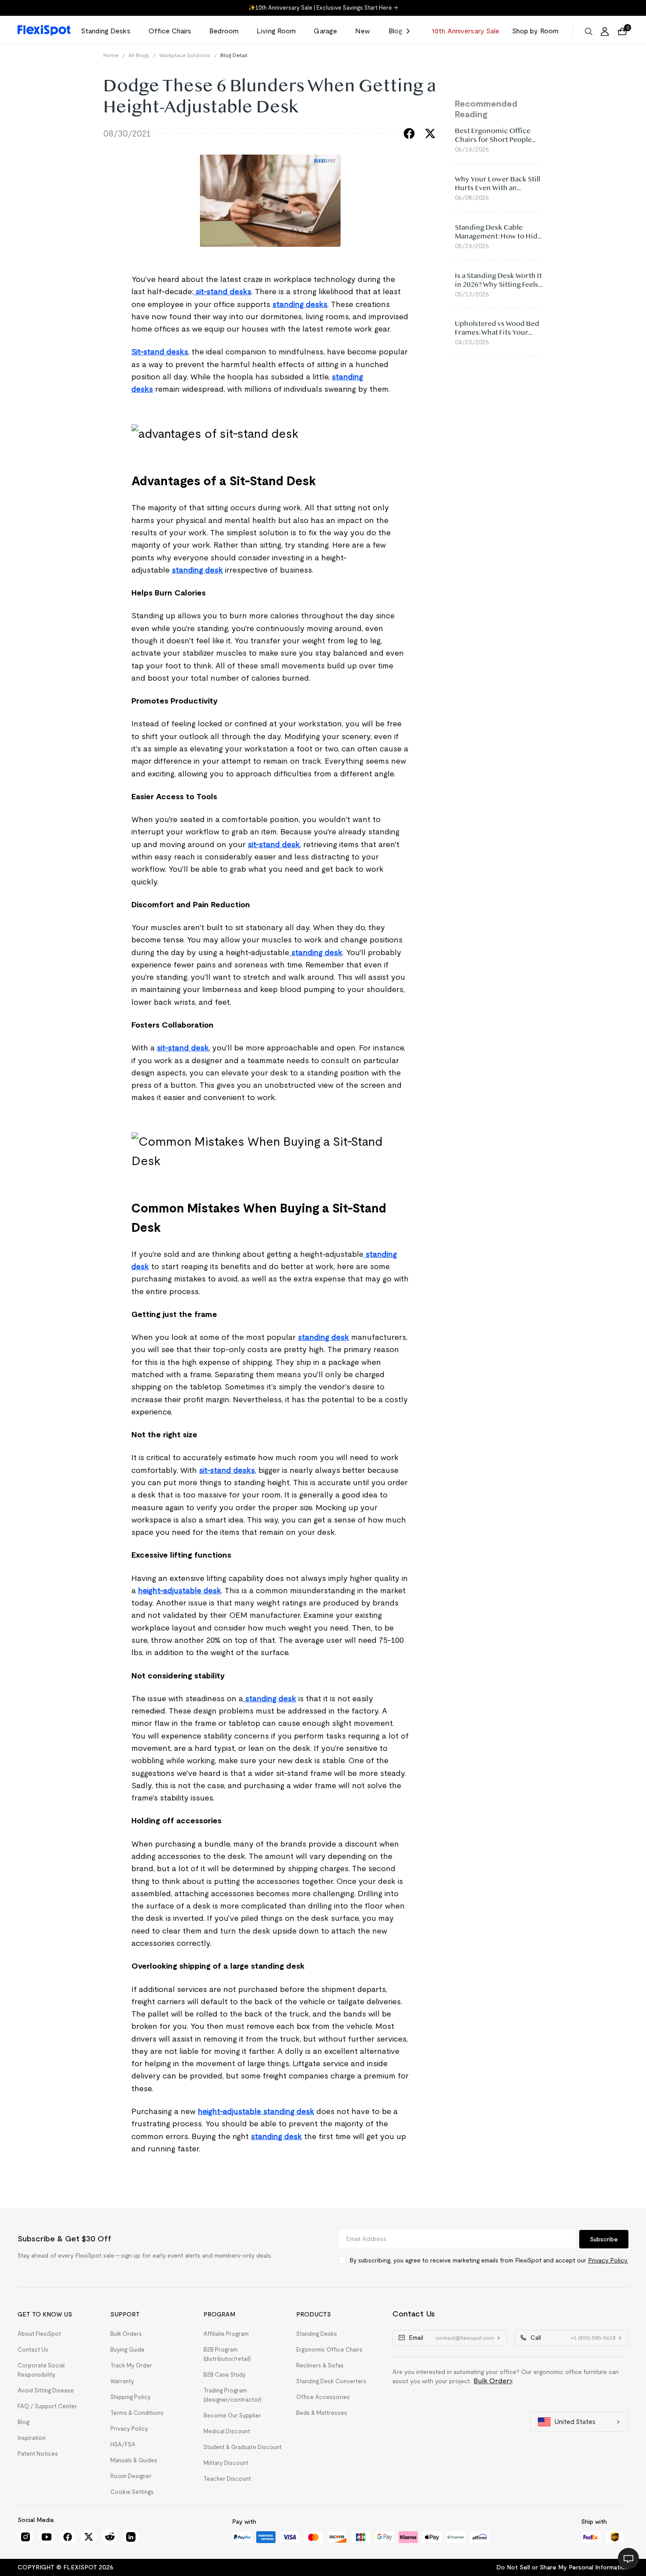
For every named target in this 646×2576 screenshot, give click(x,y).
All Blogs (139, 55)
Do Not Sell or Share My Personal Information (562, 2567)
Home (111, 55)
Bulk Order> (493, 2381)
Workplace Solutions (185, 55)
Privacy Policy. (608, 2260)
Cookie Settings (132, 2492)
